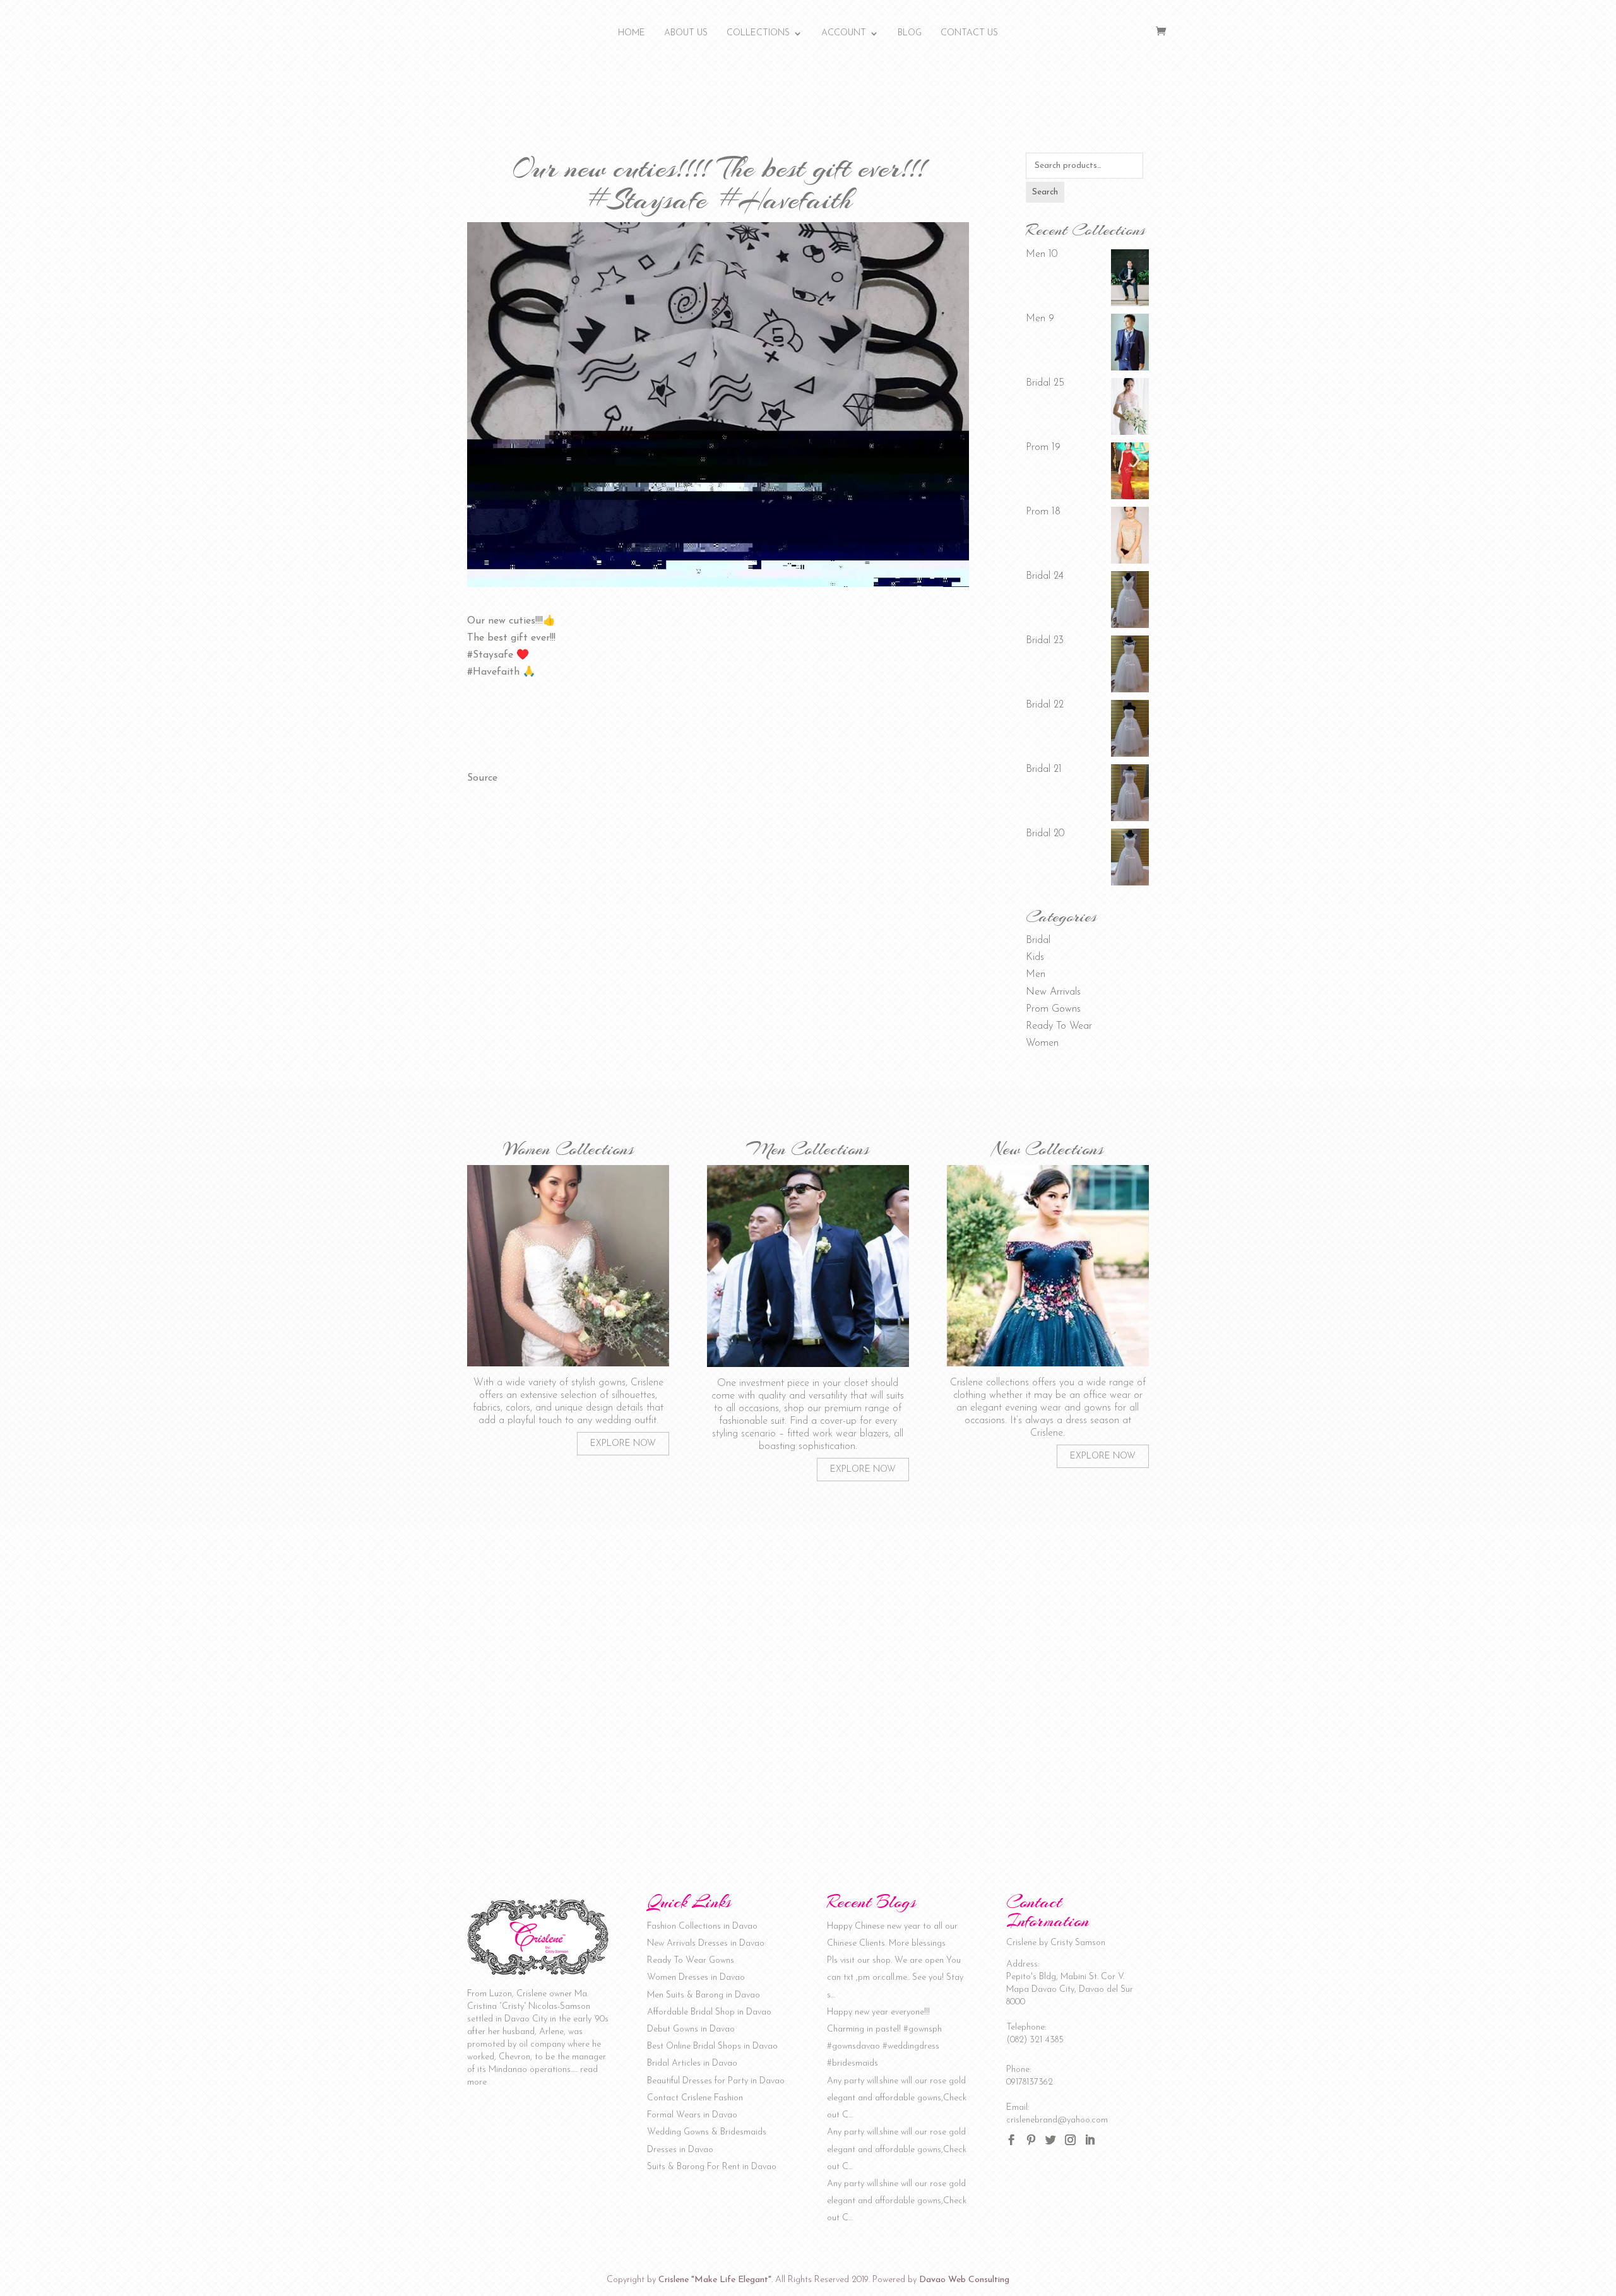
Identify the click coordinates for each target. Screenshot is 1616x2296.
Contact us (969, 33)
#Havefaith (493, 672)
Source (482, 778)
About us (686, 33)
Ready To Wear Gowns (691, 1961)
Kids (1035, 957)
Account (844, 33)
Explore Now (623, 1444)
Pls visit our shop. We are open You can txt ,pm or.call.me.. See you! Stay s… (895, 1978)
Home (632, 33)
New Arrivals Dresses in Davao (706, 1944)
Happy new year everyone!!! (878, 2012)
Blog (910, 33)
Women (1042, 1043)
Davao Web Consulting (964, 2280)
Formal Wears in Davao (692, 2115)
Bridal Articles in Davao (692, 2063)
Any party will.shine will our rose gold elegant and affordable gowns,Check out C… (897, 2098)
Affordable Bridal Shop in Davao (709, 2012)
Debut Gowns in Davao (691, 2029)
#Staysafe (490, 655)
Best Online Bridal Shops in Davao (712, 2046)
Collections (758, 33)
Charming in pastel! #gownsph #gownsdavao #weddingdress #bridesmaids (884, 2046)
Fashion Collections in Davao (702, 1926)
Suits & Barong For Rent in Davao (712, 2167)
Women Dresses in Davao (696, 1978)
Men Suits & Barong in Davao (704, 1995)
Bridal (1038, 940)
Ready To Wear (1059, 1026)
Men (1036, 974)
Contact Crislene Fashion (695, 2098)
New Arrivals (1053, 992)
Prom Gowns (1053, 1009)
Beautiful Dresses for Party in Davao (716, 2081)
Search (1045, 192)
